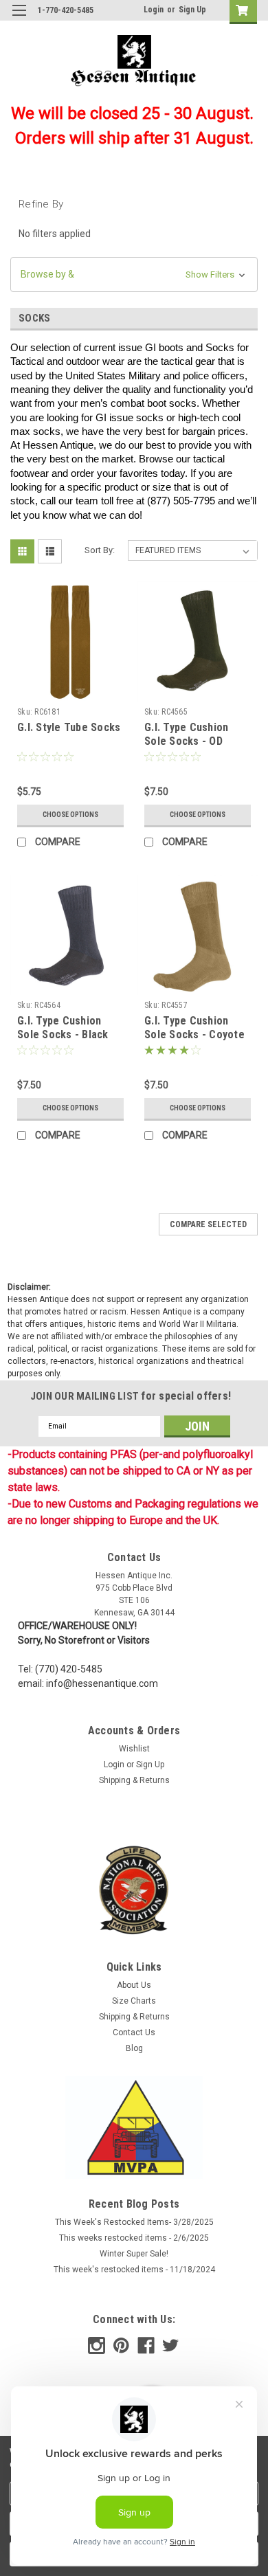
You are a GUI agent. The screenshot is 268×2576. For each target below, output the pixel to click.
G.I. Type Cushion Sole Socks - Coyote (194, 1028)
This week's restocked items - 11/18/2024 (134, 2270)
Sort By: (100, 550)
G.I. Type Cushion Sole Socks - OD (186, 734)
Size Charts (134, 2001)
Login (154, 10)
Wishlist (134, 1749)
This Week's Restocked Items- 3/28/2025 (134, 2222)
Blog (134, 2048)
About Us (134, 1985)
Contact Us (134, 2032)
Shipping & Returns (134, 1780)
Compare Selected (208, 1224)
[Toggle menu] (19, 19)
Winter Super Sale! (134, 2254)
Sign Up (192, 10)
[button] (134, 275)
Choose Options (70, 815)
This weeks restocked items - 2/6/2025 (134, 2238)
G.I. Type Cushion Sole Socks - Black (63, 1028)
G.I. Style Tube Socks (69, 727)
